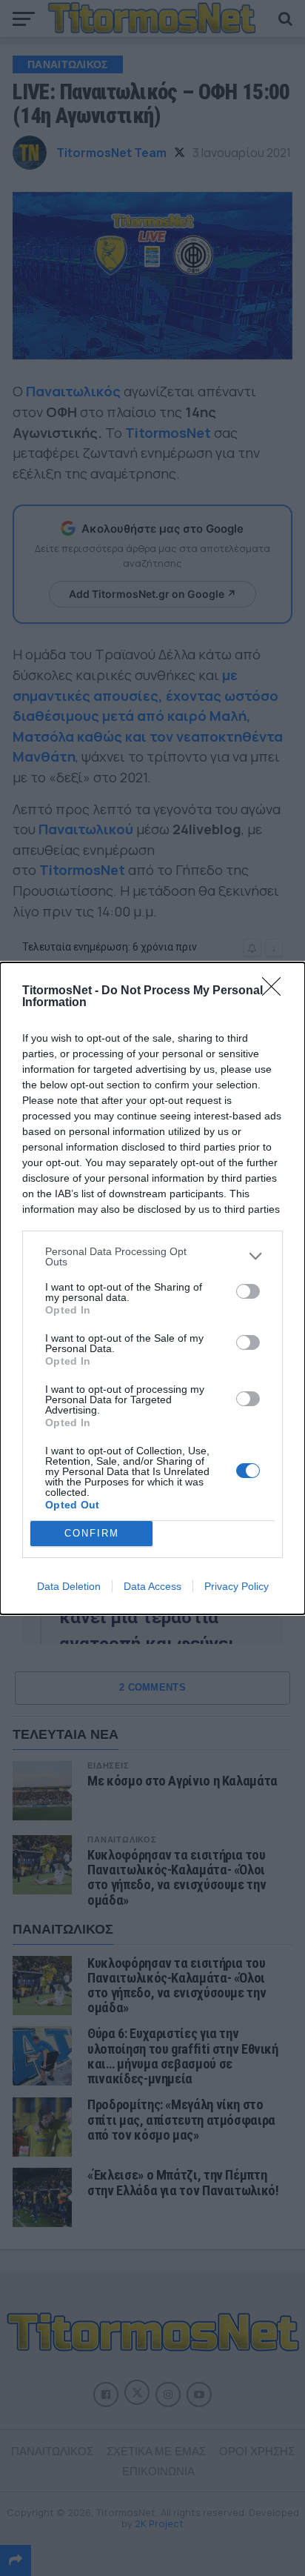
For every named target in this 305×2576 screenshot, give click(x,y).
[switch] (248, 1291)
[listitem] (152, 1257)
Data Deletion (69, 1586)
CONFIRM (92, 1533)
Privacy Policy (237, 1586)
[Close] (276, 991)
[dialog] (152, 1288)
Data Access (152, 1586)
